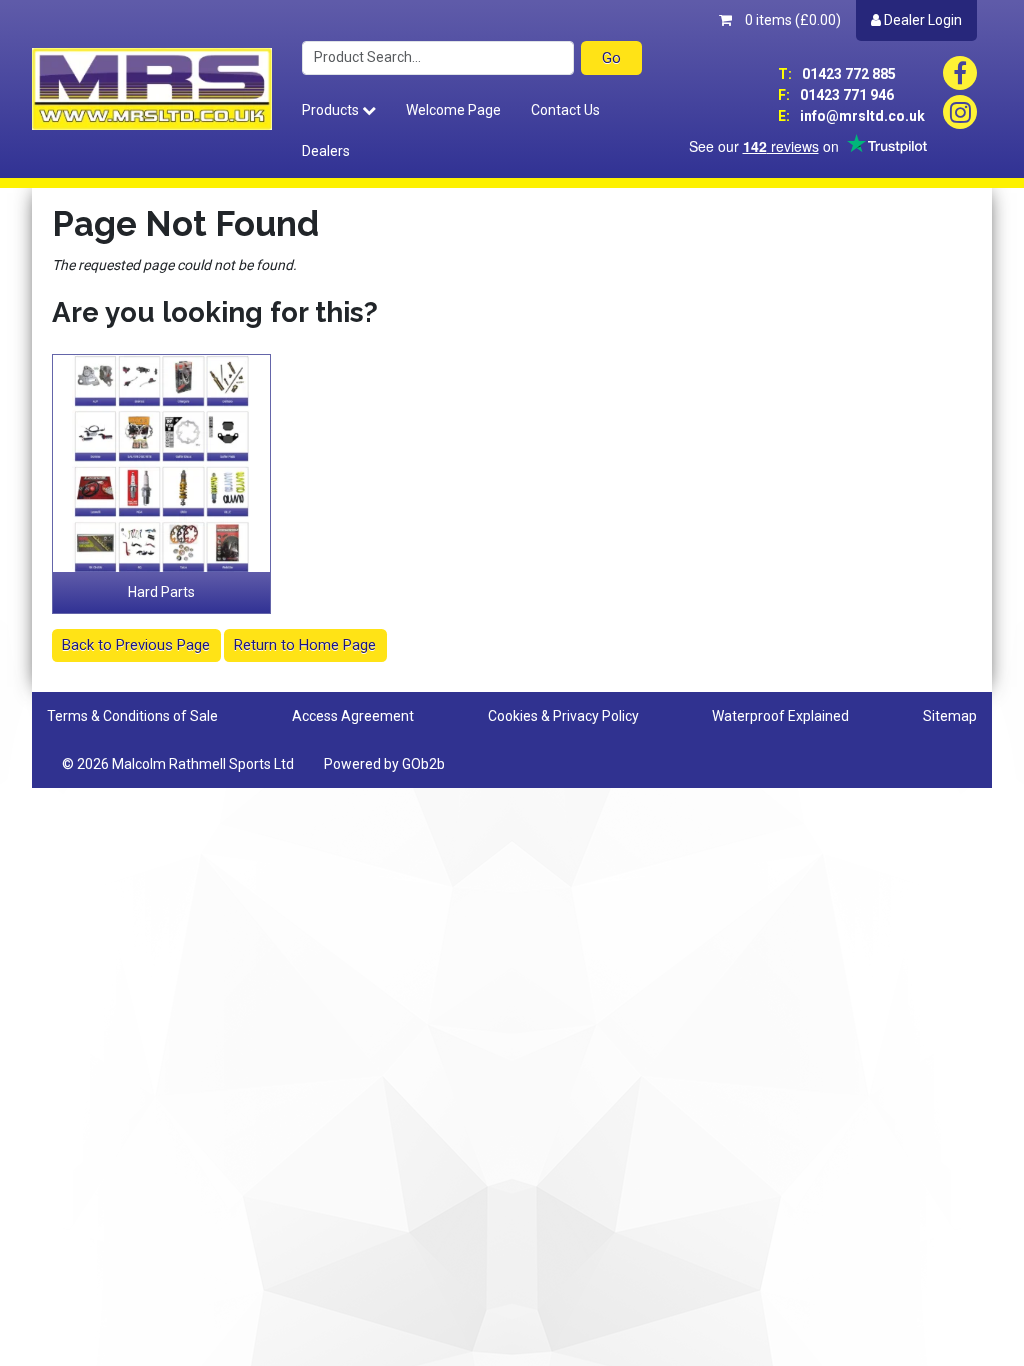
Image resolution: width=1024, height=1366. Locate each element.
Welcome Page (453, 110)
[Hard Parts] (161, 463)
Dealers (326, 151)
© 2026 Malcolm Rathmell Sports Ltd (178, 764)
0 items (791, 20)
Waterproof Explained (780, 716)
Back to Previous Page (136, 645)
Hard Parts (161, 592)
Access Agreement (353, 716)
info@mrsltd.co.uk (851, 116)
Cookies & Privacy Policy (563, 716)
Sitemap (950, 716)
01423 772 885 (837, 74)
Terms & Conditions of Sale (132, 716)
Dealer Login (921, 20)
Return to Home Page (305, 645)
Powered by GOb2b (384, 764)
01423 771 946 (836, 95)
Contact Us (565, 110)
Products (332, 110)
